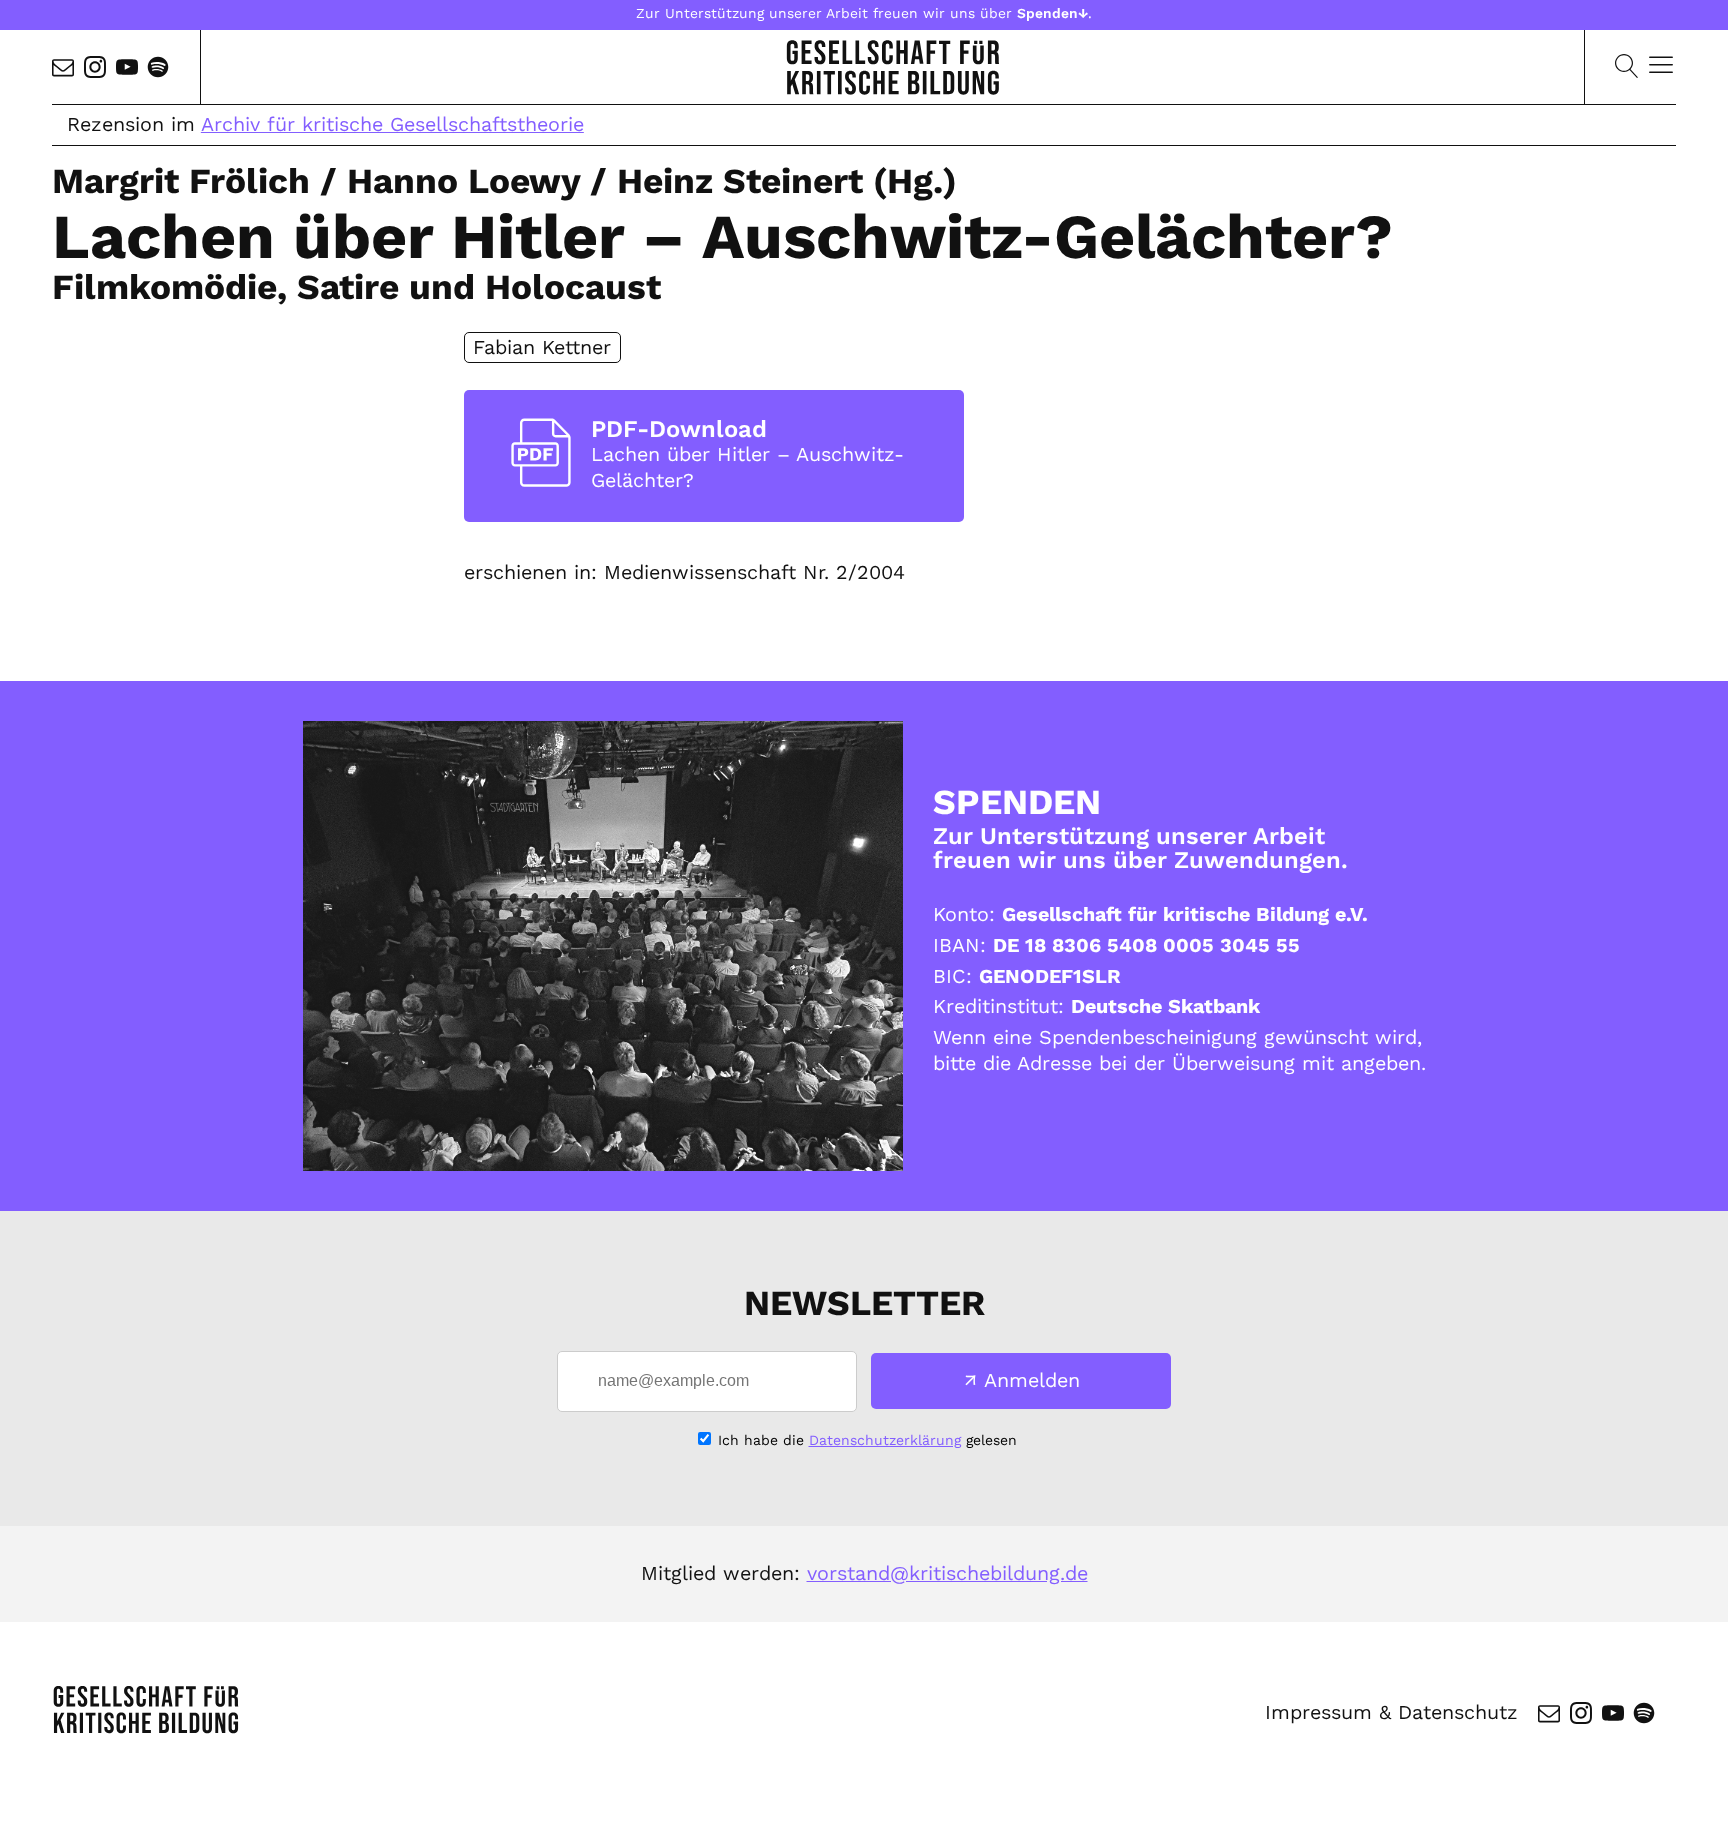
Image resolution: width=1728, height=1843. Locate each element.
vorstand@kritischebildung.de (947, 1573)
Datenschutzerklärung (885, 1440)
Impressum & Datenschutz (1391, 1712)
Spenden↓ (1052, 13)
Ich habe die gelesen (867, 1440)
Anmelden (1032, 1380)
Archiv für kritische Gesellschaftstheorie (392, 124)
